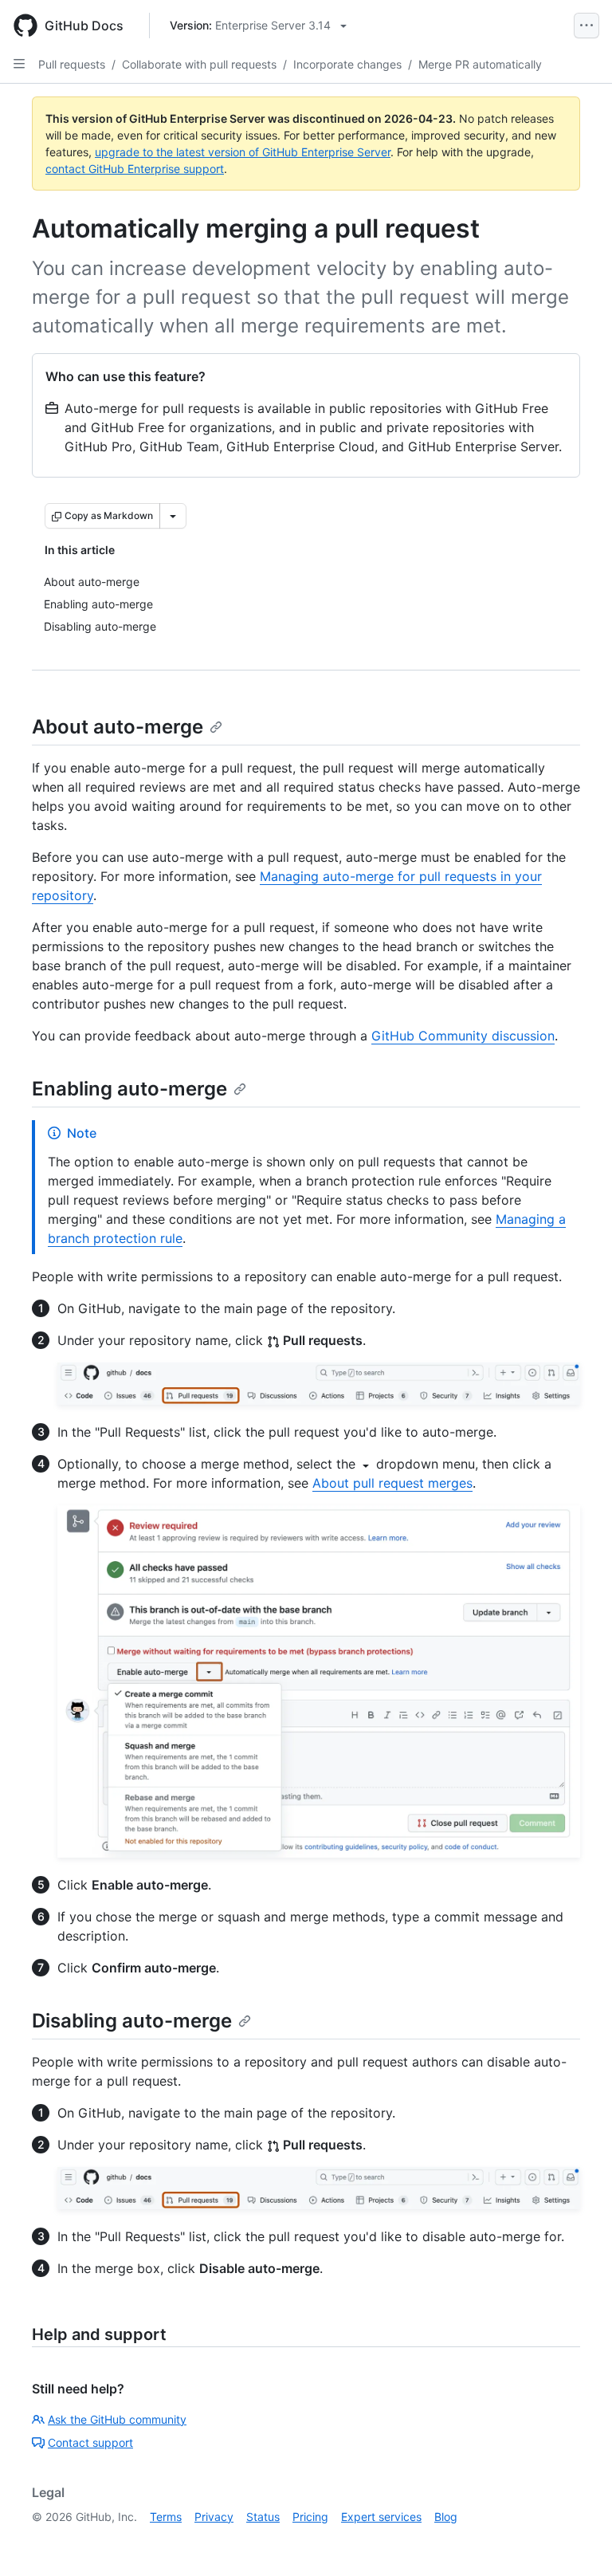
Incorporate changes (347, 64)
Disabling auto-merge (132, 2021)
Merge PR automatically (480, 64)
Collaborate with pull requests (199, 64)
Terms (166, 2517)
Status (263, 2517)
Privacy (214, 2517)
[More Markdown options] (173, 516)
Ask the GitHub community (117, 2419)
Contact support (90, 2442)
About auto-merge (118, 727)
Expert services (381, 2517)
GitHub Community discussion (463, 1036)
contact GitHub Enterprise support (135, 169)
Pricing (310, 2517)
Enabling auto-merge (129, 1089)
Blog (446, 2517)
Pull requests (72, 64)
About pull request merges (392, 1483)
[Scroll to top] (577, 2541)
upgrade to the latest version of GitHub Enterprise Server (243, 152)
